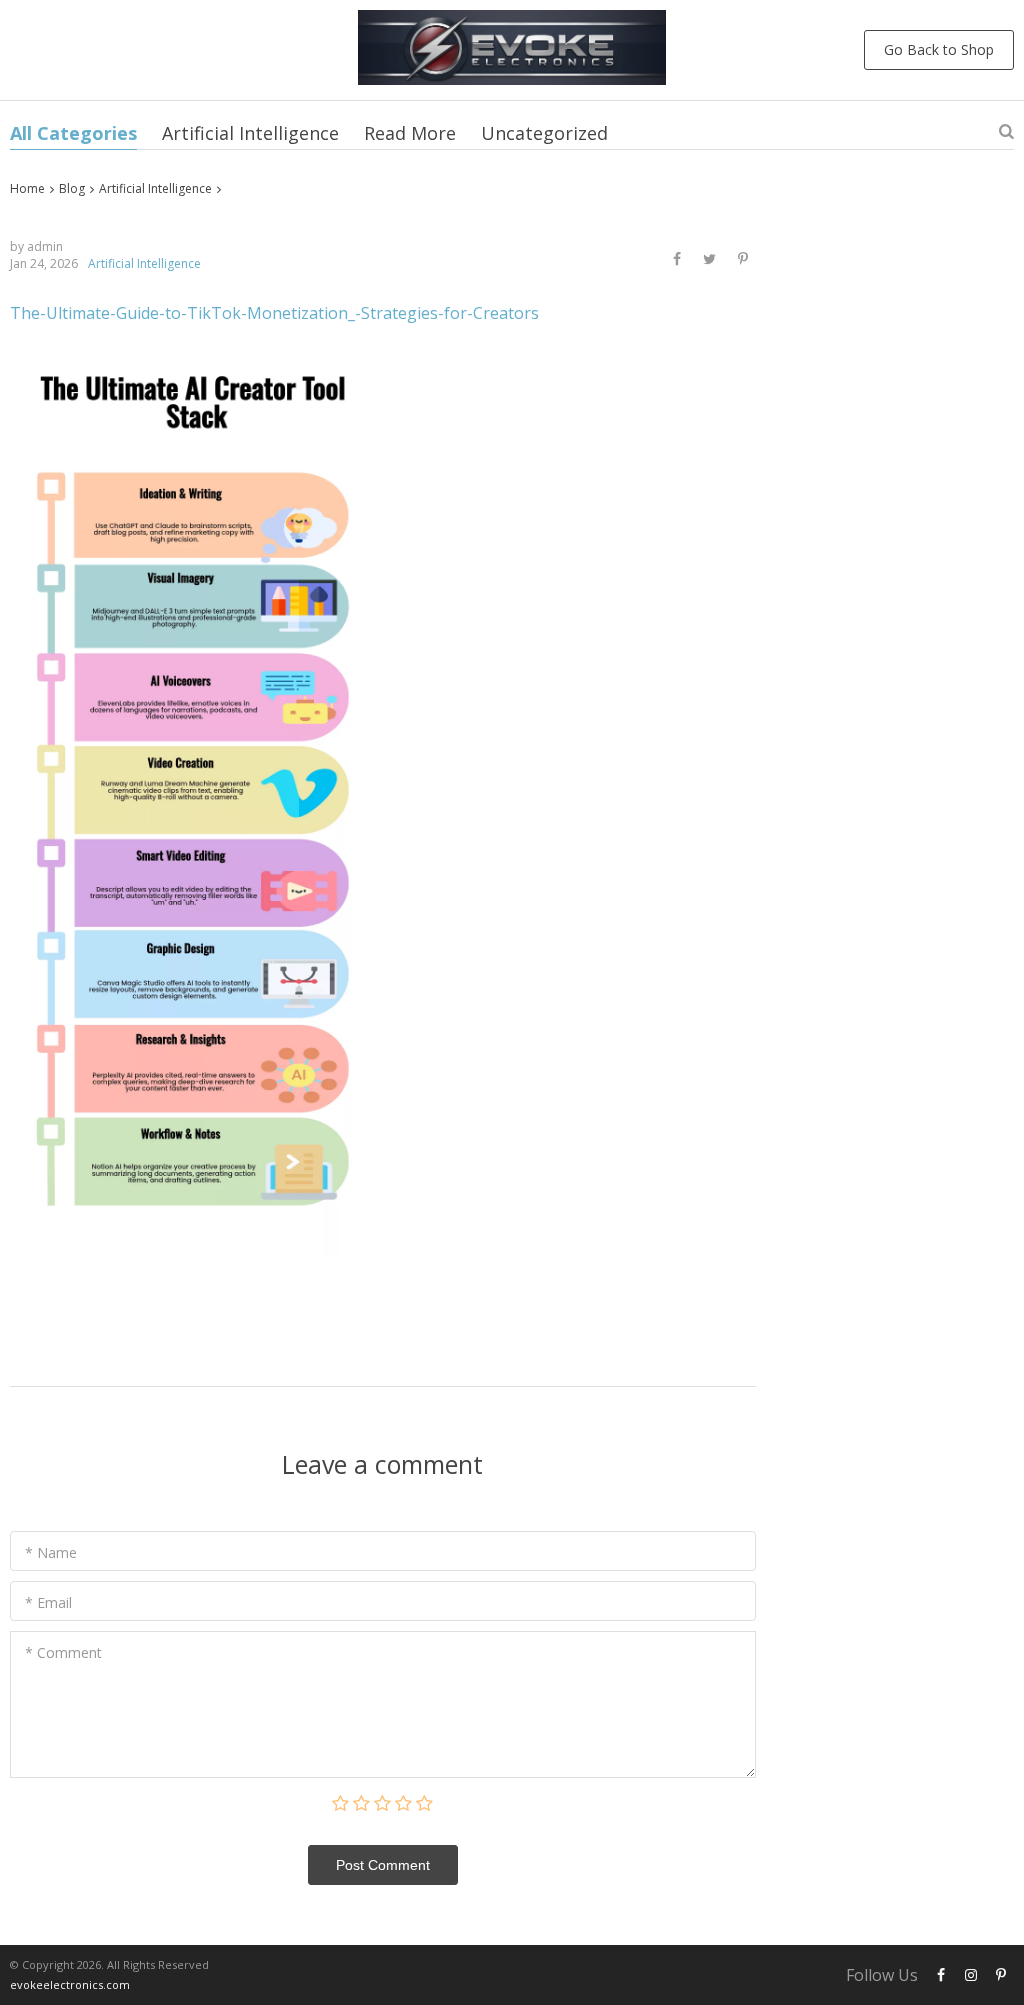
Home (27, 188)
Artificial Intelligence (250, 133)
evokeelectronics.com (70, 1984)
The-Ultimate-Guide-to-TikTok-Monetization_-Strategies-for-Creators (274, 313)
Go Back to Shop (939, 49)
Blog (72, 188)
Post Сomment (383, 1865)
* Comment (63, 1652)
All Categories (73, 133)
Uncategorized (544, 133)
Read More (410, 133)
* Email (48, 1602)
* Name (51, 1552)
